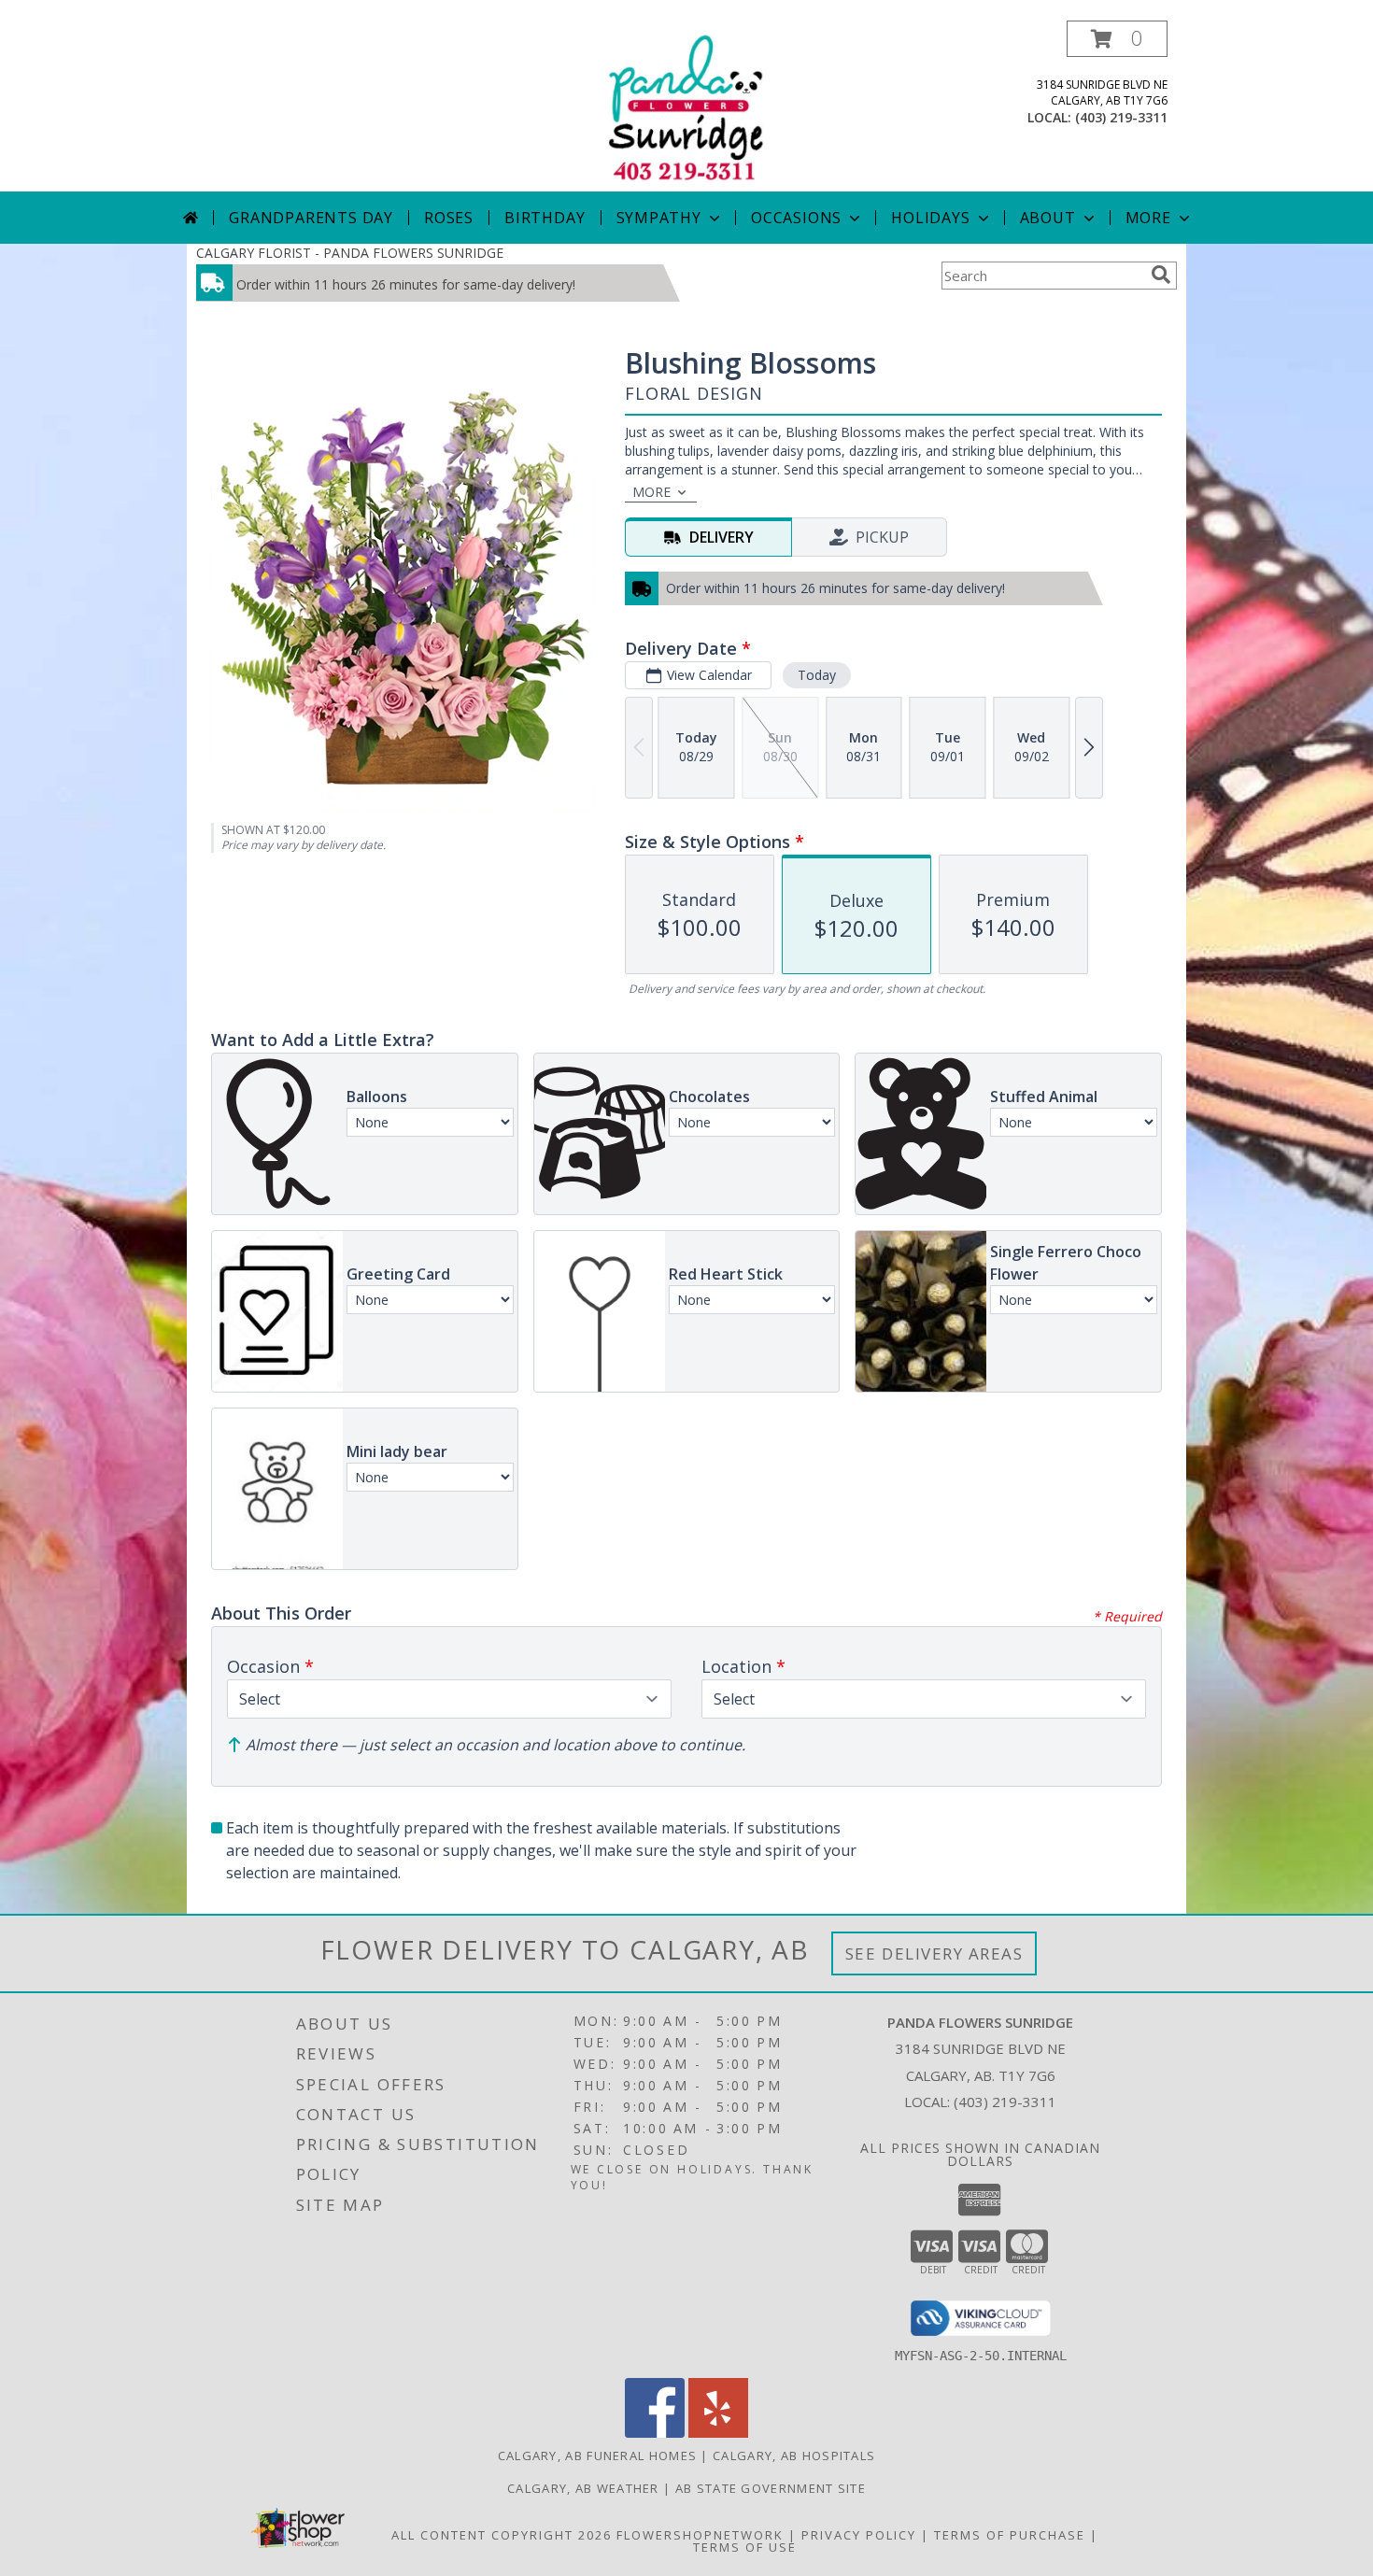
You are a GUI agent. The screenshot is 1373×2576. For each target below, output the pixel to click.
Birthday (545, 218)
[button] (1117, 39)
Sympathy (659, 218)
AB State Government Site (771, 2488)
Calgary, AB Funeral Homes (598, 2456)
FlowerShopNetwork (700, 2535)
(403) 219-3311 (1121, 117)
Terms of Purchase (1010, 2535)
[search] (1161, 275)
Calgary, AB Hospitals (794, 2456)
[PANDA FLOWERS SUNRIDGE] (686, 106)
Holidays (930, 218)
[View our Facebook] (655, 2433)
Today (817, 675)
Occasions (796, 218)
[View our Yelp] (718, 2433)
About (1048, 218)
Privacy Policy (859, 2535)
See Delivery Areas (934, 1953)
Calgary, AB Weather (583, 2488)
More (1148, 218)
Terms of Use (745, 2547)
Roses (449, 218)
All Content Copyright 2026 (502, 2535)
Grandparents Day (311, 218)
